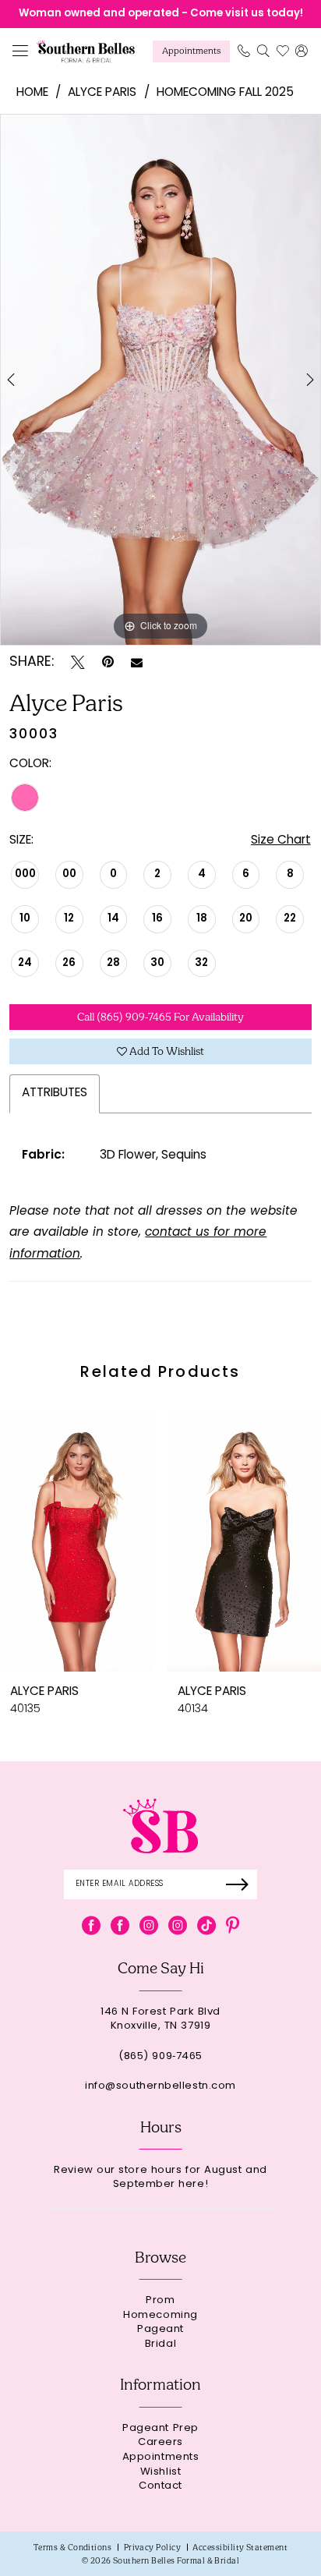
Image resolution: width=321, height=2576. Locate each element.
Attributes (55, 1093)
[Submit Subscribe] (242, 1884)
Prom (160, 2301)
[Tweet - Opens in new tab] (78, 663)
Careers (160, 2443)
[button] (21, 52)
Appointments (161, 2458)
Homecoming (160, 2316)
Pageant (160, 2330)
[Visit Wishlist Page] (282, 51)
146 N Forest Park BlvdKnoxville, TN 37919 (160, 2020)
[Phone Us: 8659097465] (243, 51)
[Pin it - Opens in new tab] (108, 663)
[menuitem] (21, 52)
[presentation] (77, 1540)
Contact (160, 2487)
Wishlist (160, 2473)
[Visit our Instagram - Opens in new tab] (149, 1926)
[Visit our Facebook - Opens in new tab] (91, 1926)
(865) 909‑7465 (160, 2057)
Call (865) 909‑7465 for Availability (160, 1017)
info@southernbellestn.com (160, 2087)
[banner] (86, 51)
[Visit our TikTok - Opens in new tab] (206, 1926)
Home (32, 93)
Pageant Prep (160, 2429)
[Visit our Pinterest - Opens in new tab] (233, 1926)
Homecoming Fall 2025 (225, 93)
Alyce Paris (102, 93)
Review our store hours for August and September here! (160, 2178)
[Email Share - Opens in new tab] (137, 663)
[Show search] (263, 51)
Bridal (160, 2345)
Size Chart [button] (281, 841)
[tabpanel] (160, 380)
